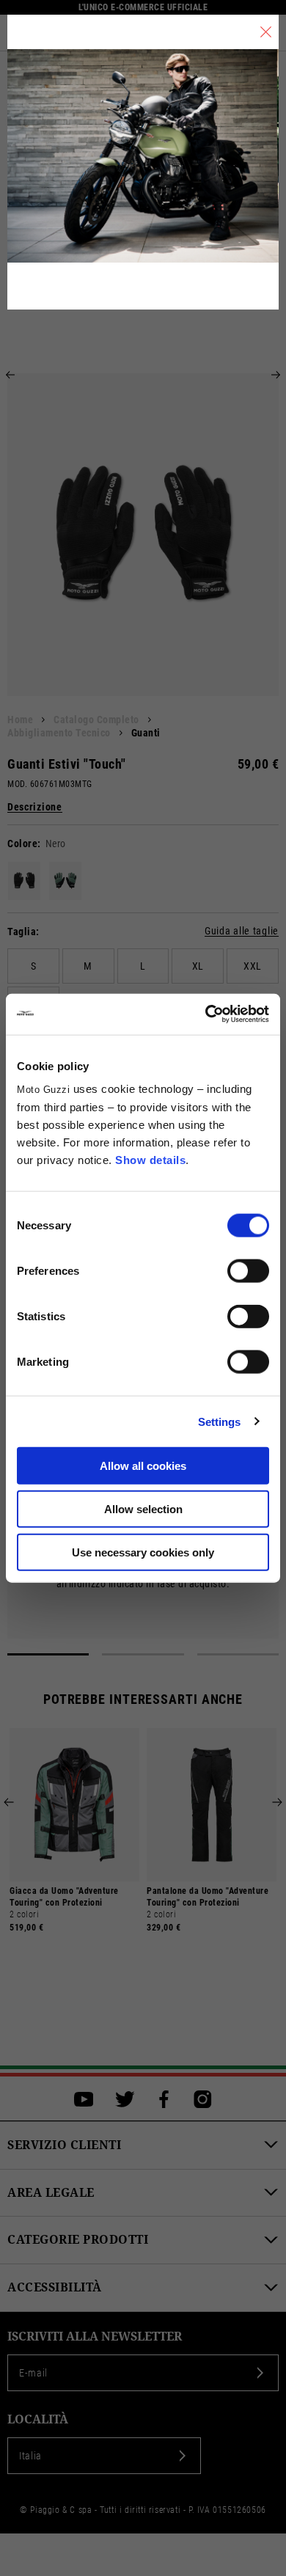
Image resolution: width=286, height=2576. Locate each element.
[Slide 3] (238, 1654)
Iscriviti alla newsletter (95, 2337)
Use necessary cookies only (143, 1552)
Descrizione (35, 807)
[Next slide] (276, 375)
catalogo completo (96, 720)
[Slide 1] (48, 1654)
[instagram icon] (203, 2099)
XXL (253, 966)
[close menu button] (266, 32)
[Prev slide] (10, 375)
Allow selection (143, 1508)
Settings (220, 1421)
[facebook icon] (164, 2099)
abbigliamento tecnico (59, 733)
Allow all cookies (143, 1466)
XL (198, 966)
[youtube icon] (84, 2099)
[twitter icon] (125, 2099)
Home (20, 720)
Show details (150, 1160)
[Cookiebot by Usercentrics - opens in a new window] (206, 1014)
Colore (22, 844)
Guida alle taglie (242, 931)
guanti (146, 733)
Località (38, 2419)
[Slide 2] (143, 1654)
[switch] (248, 1271)
